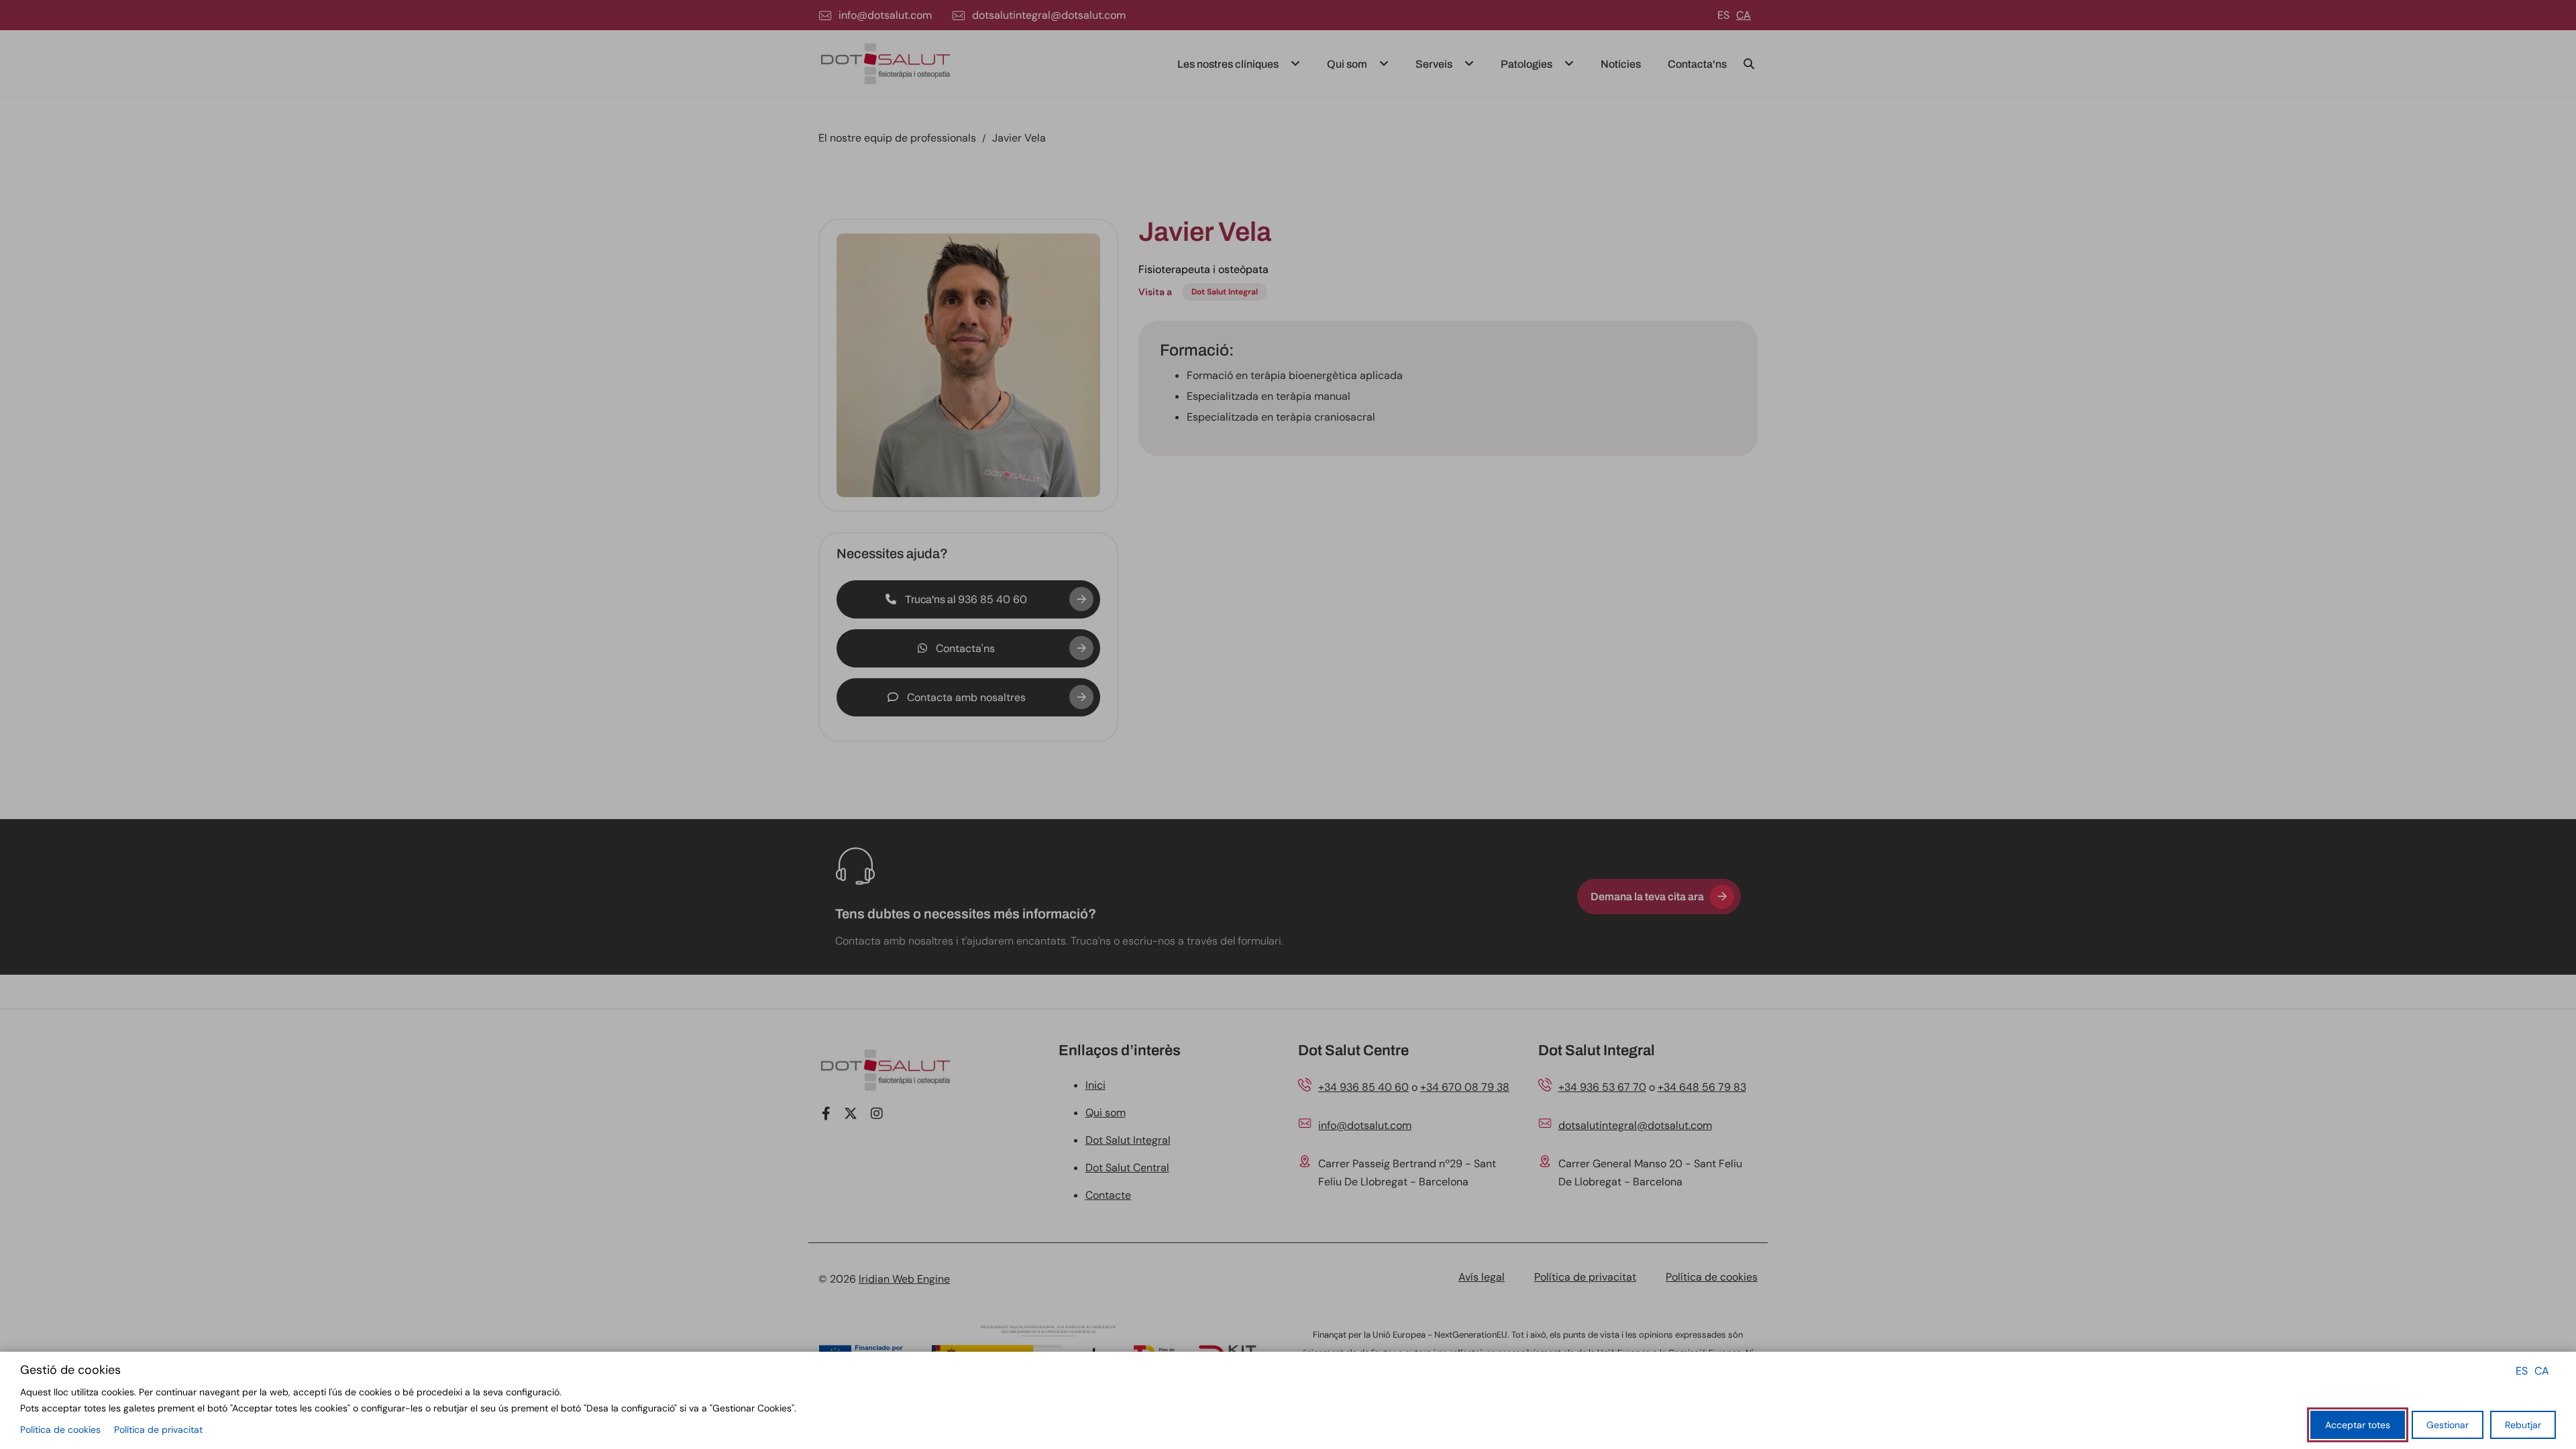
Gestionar (2448, 1425)
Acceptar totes (2358, 1425)
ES (2522, 1371)
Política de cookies (60, 1430)
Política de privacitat (158, 1430)
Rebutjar (2523, 1425)
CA (2542, 1371)
